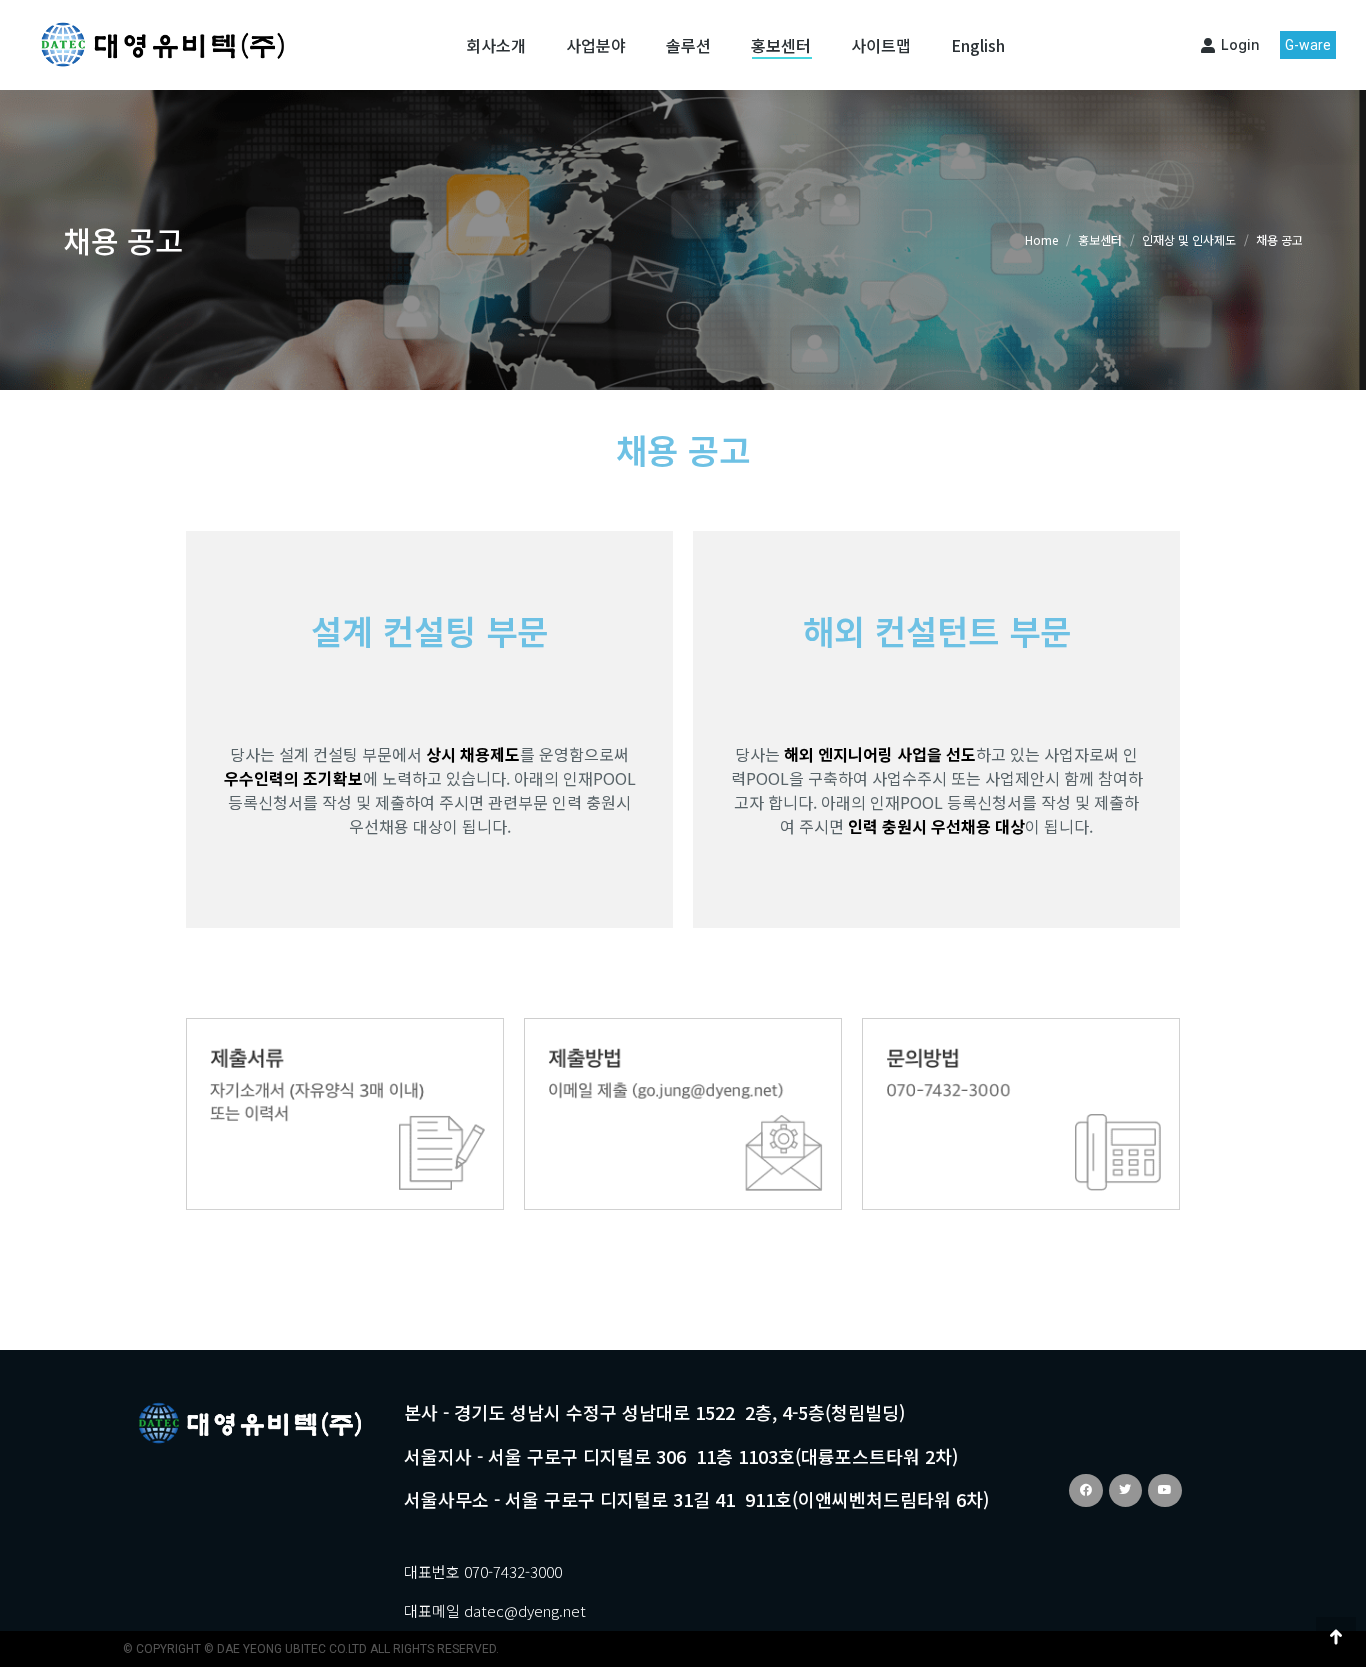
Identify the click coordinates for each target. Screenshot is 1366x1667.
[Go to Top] (1336, 1637)
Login (1240, 44)
